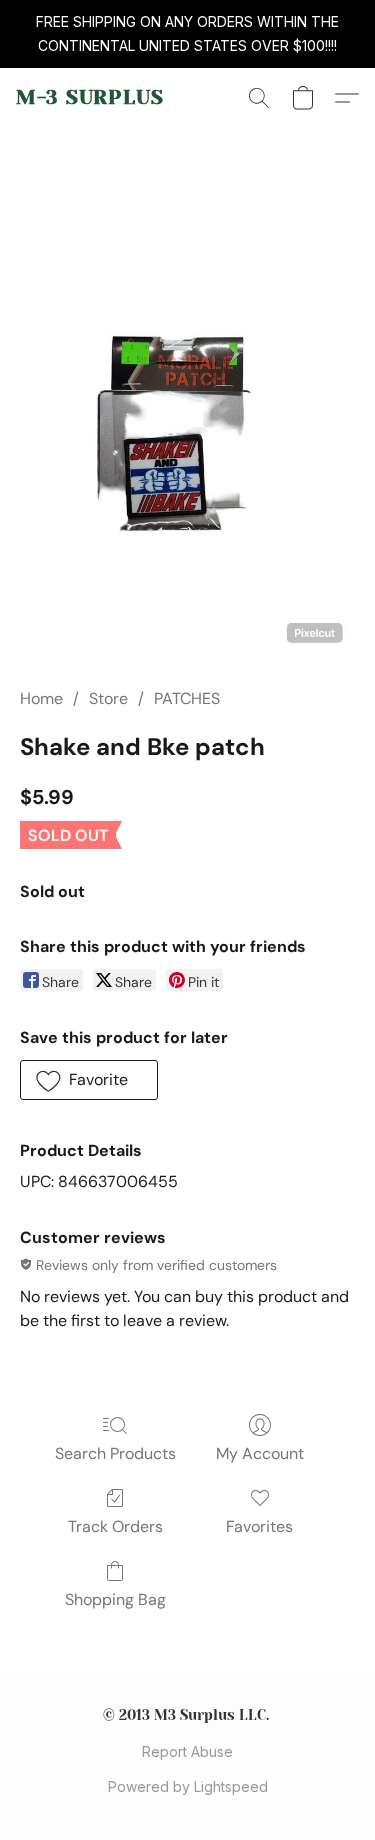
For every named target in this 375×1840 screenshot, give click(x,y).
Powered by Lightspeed (188, 1786)
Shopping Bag (115, 1599)
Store (108, 698)
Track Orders (115, 1526)
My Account (260, 1453)
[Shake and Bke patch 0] (187, 431)
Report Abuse (187, 1751)
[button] (90, 98)
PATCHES (187, 698)
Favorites (259, 1526)
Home (41, 698)
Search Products (115, 1453)
